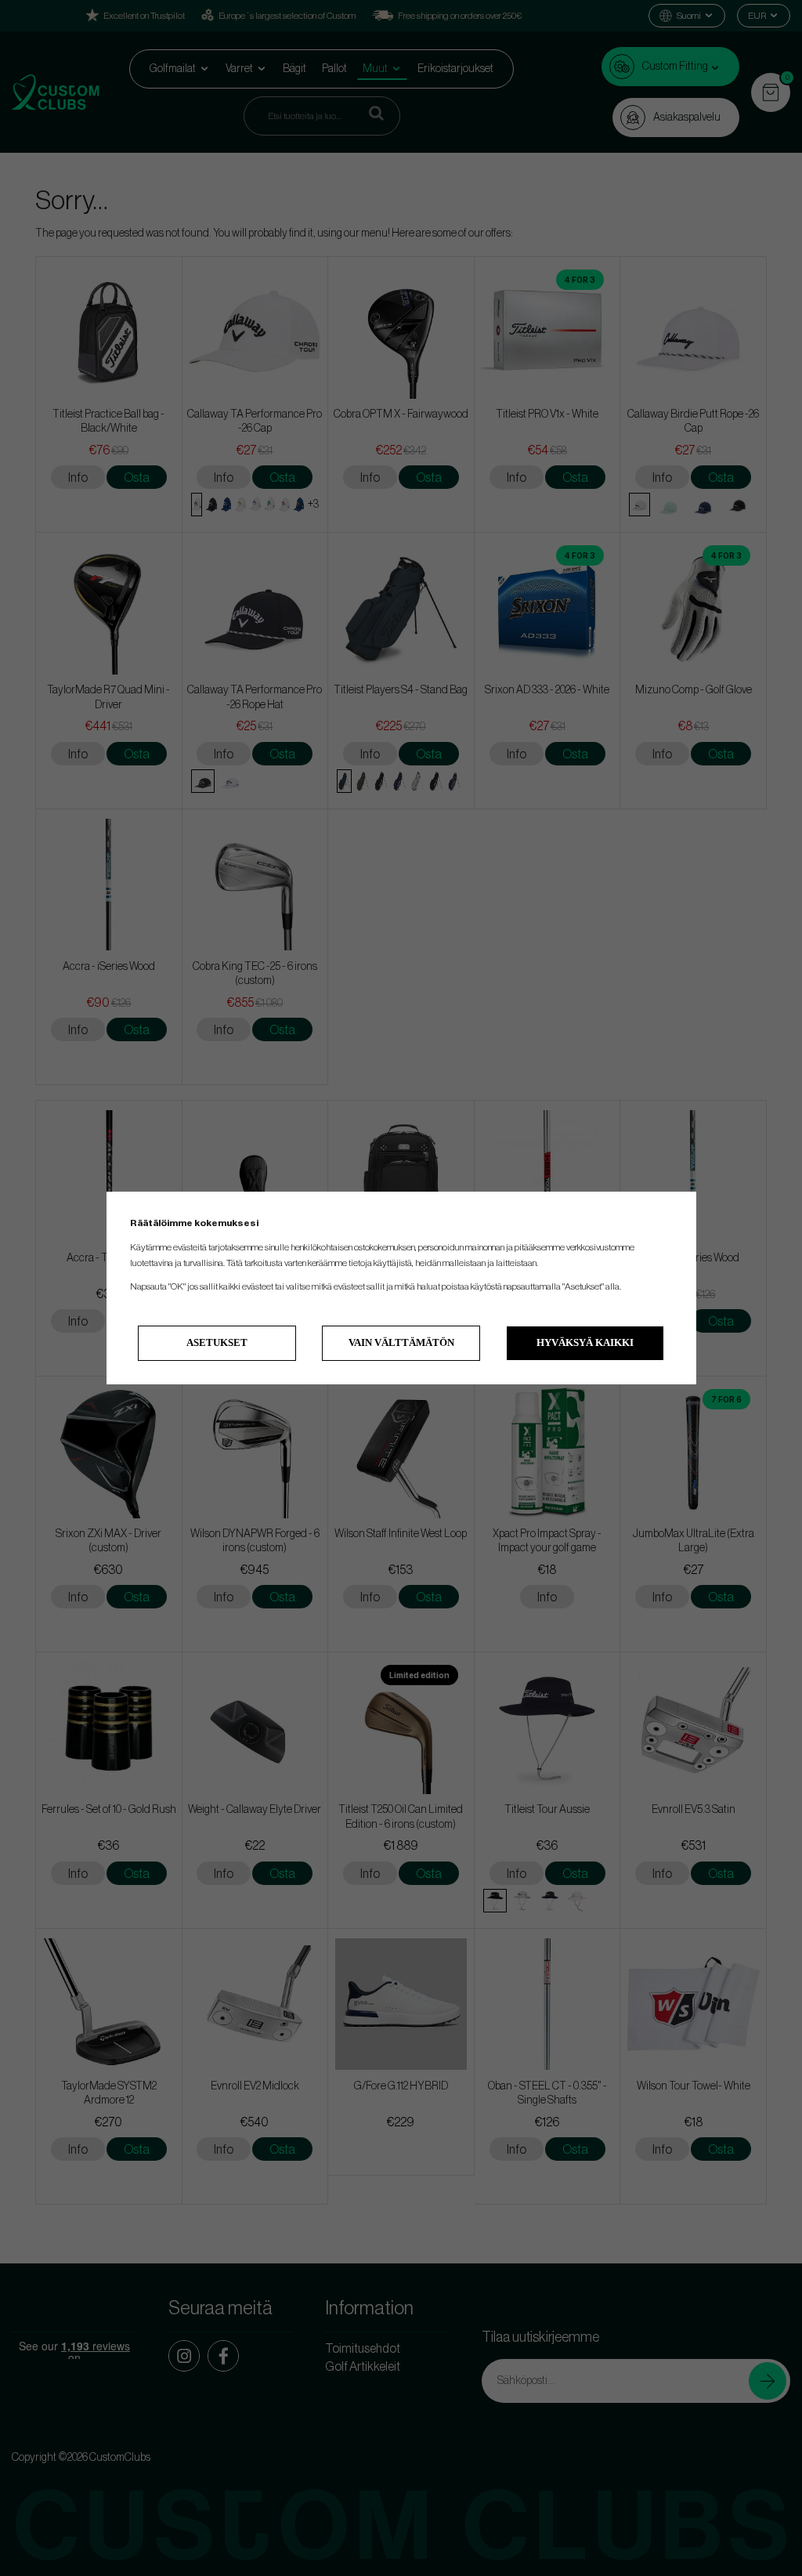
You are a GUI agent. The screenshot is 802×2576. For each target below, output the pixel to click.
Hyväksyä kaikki (585, 1342)
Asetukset (217, 1342)
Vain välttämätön (401, 1342)
